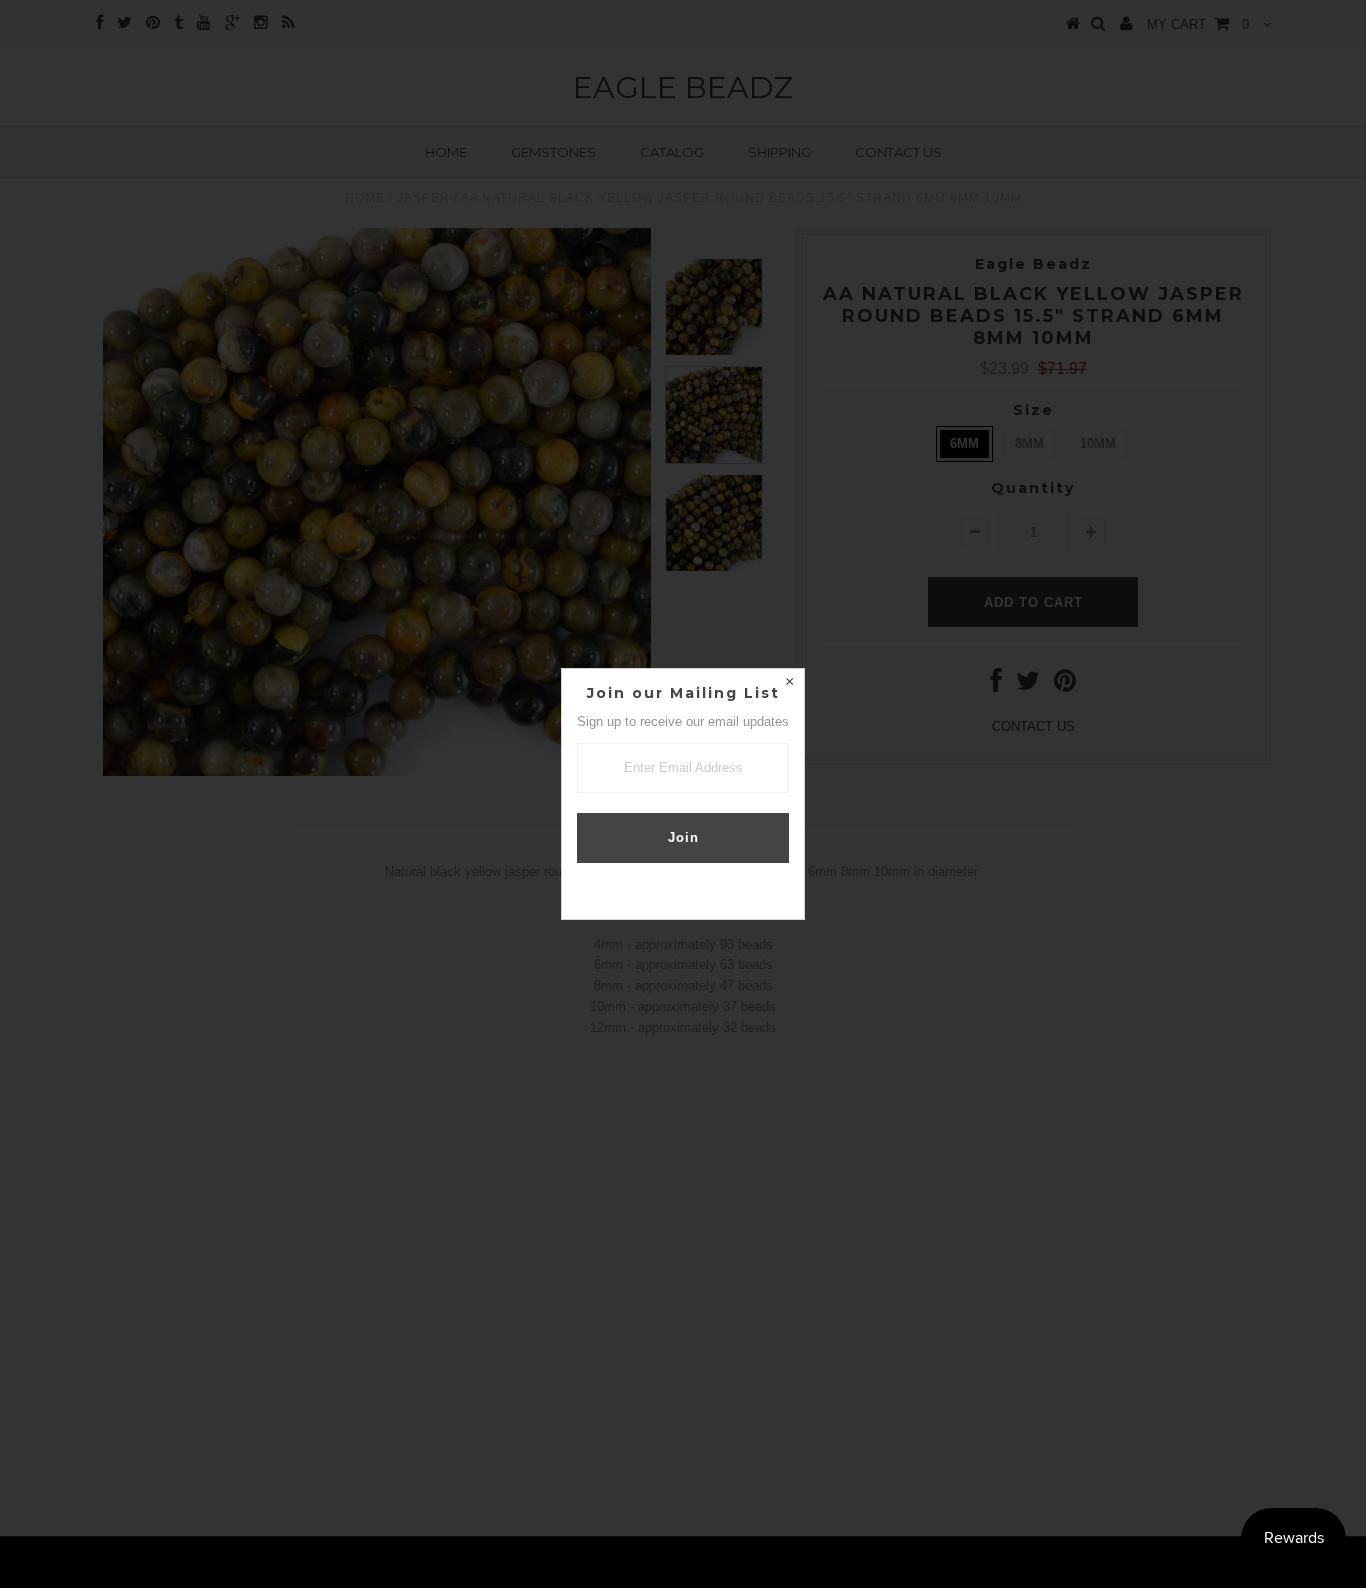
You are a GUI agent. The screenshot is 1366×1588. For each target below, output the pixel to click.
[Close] (789, 684)
